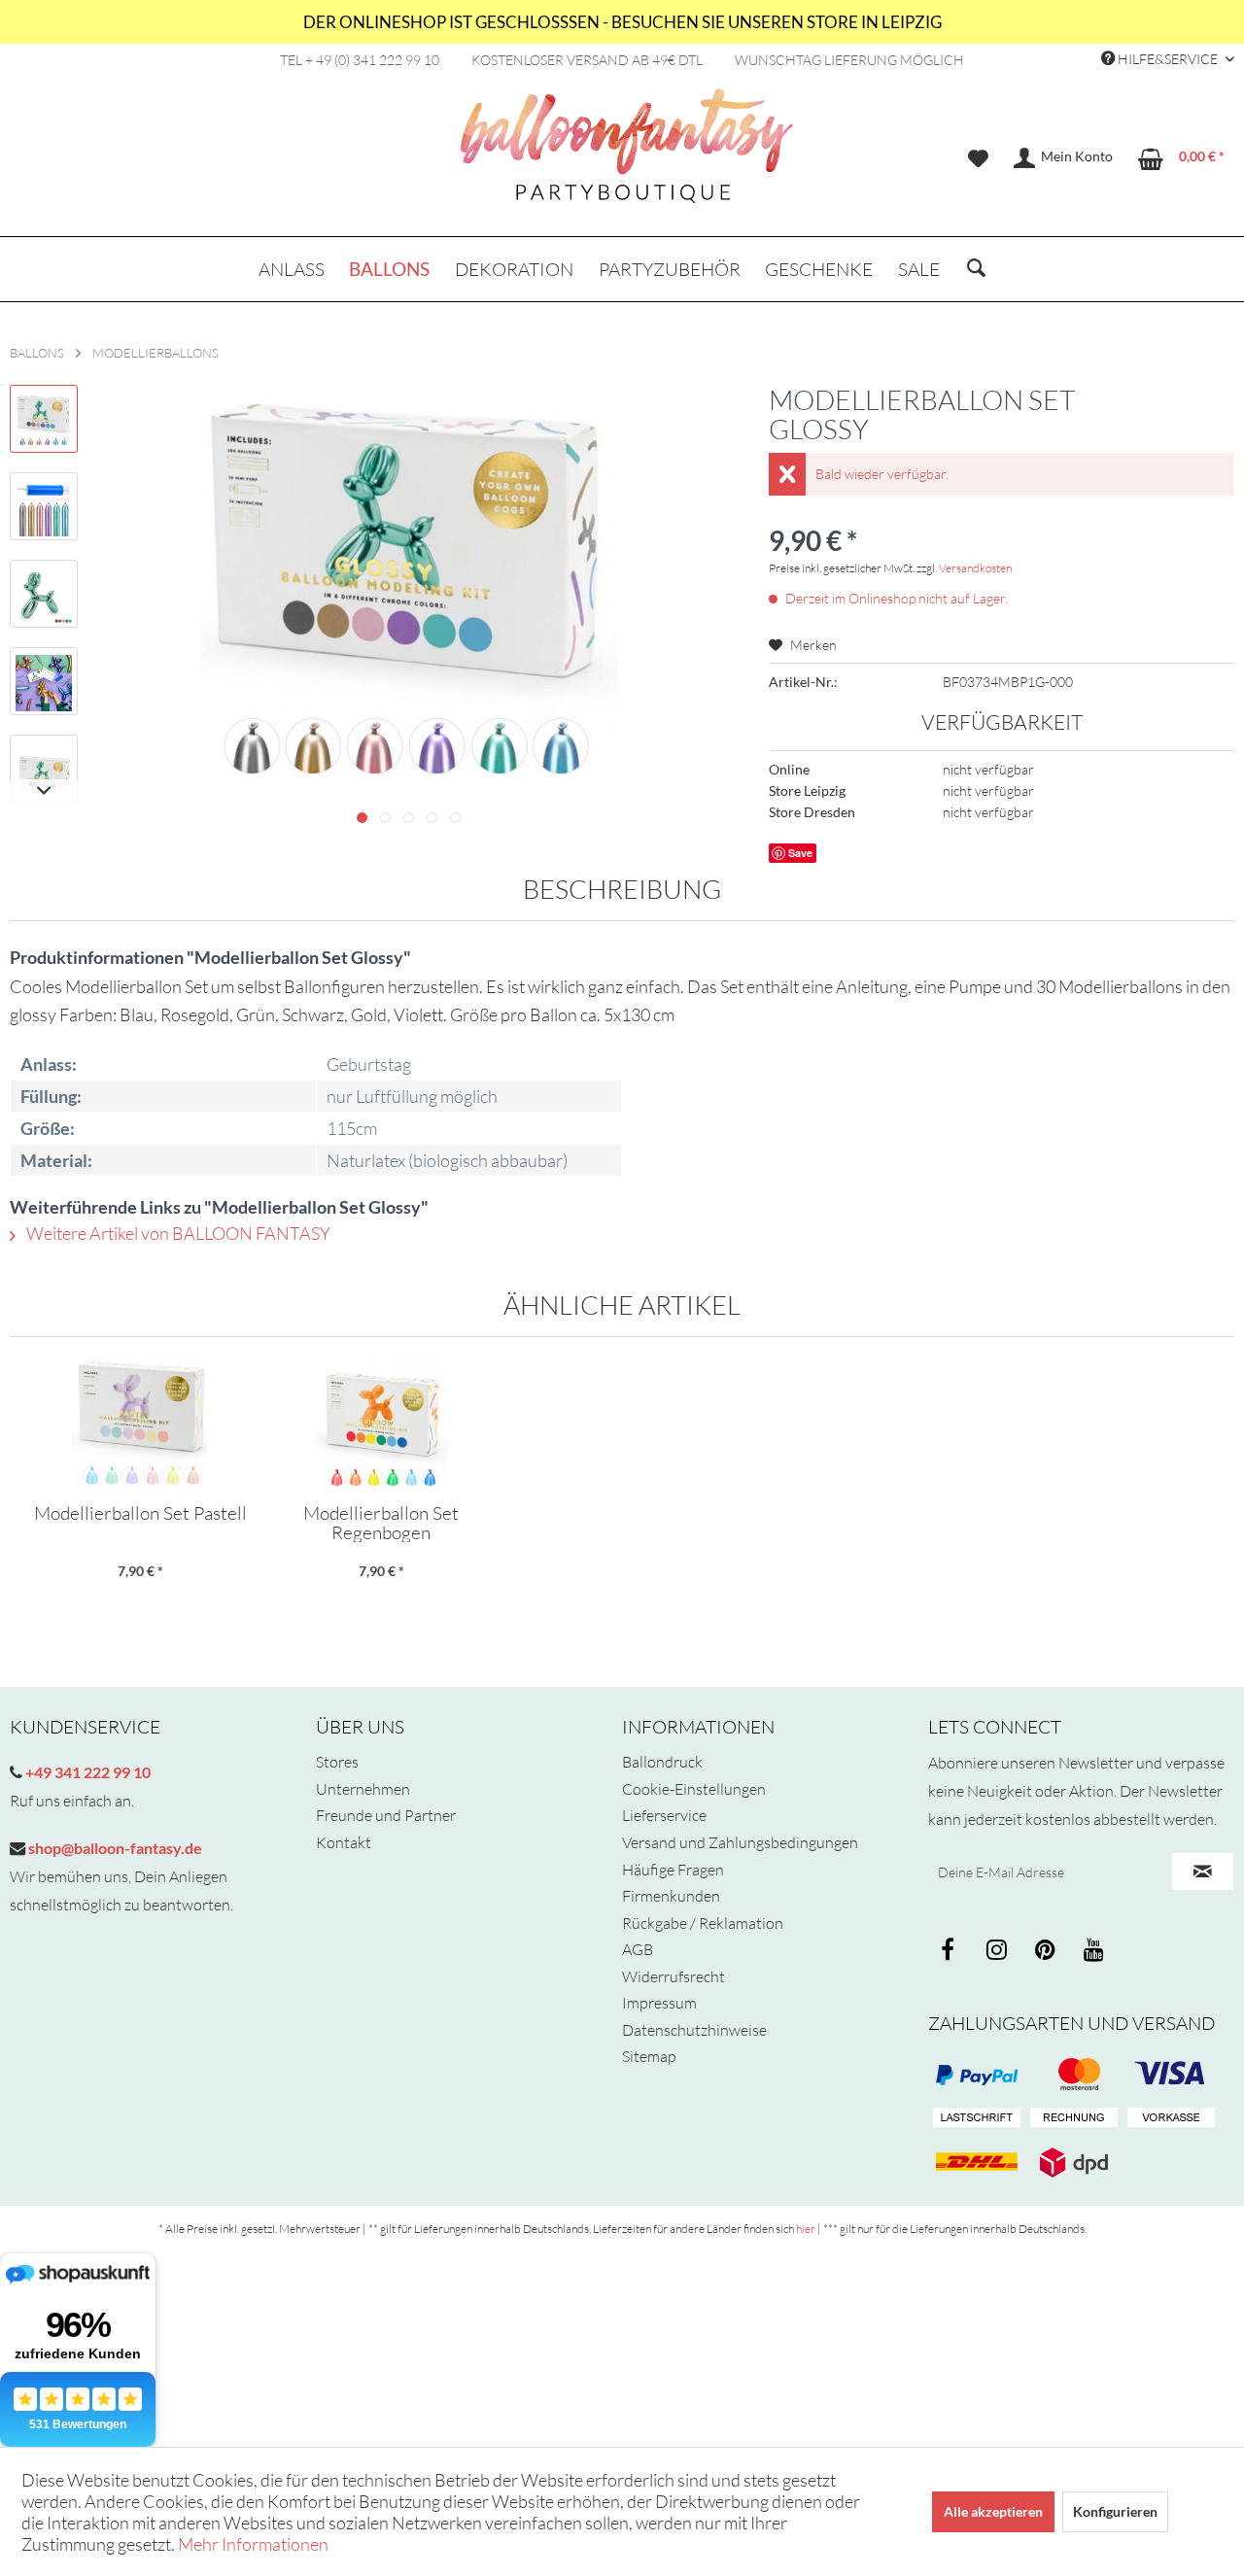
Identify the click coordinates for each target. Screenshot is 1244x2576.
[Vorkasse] (1171, 2118)
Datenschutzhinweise (694, 2030)
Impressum (659, 2003)
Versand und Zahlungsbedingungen (740, 1842)
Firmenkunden (671, 1896)
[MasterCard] (1171, 2075)
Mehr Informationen (253, 2544)
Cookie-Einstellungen (694, 1789)
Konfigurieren (1115, 2511)
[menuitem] (978, 158)
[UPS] (1074, 2162)
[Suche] (976, 269)
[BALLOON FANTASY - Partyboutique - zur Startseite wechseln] (627, 156)
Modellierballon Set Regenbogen (381, 1523)
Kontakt (344, 1842)
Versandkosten (975, 568)
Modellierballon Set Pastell (140, 1514)
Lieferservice (664, 1815)
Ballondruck (662, 1762)
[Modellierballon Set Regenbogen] (381, 1425)
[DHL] (977, 2162)
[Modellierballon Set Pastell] (140, 1425)
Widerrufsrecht (674, 1976)
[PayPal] (977, 2075)
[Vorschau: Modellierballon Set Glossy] (44, 419)
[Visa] (1074, 2075)
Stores (337, 1762)
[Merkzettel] (978, 158)
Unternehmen (363, 1789)
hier (806, 2229)
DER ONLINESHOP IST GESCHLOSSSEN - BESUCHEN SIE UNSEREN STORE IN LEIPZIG (622, 22)
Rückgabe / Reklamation (703, 1923)
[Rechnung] (1074, 2118)
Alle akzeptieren (993, 2511)
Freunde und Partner (386, 1815)
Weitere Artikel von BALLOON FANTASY (177, 1233)
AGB (638, 1949)
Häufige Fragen (673, 1870)
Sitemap (649, 2056)
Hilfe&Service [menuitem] (1168, 59)
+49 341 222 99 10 (86, 1772)
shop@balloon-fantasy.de (114, 1848)
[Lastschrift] (977, 2118)
